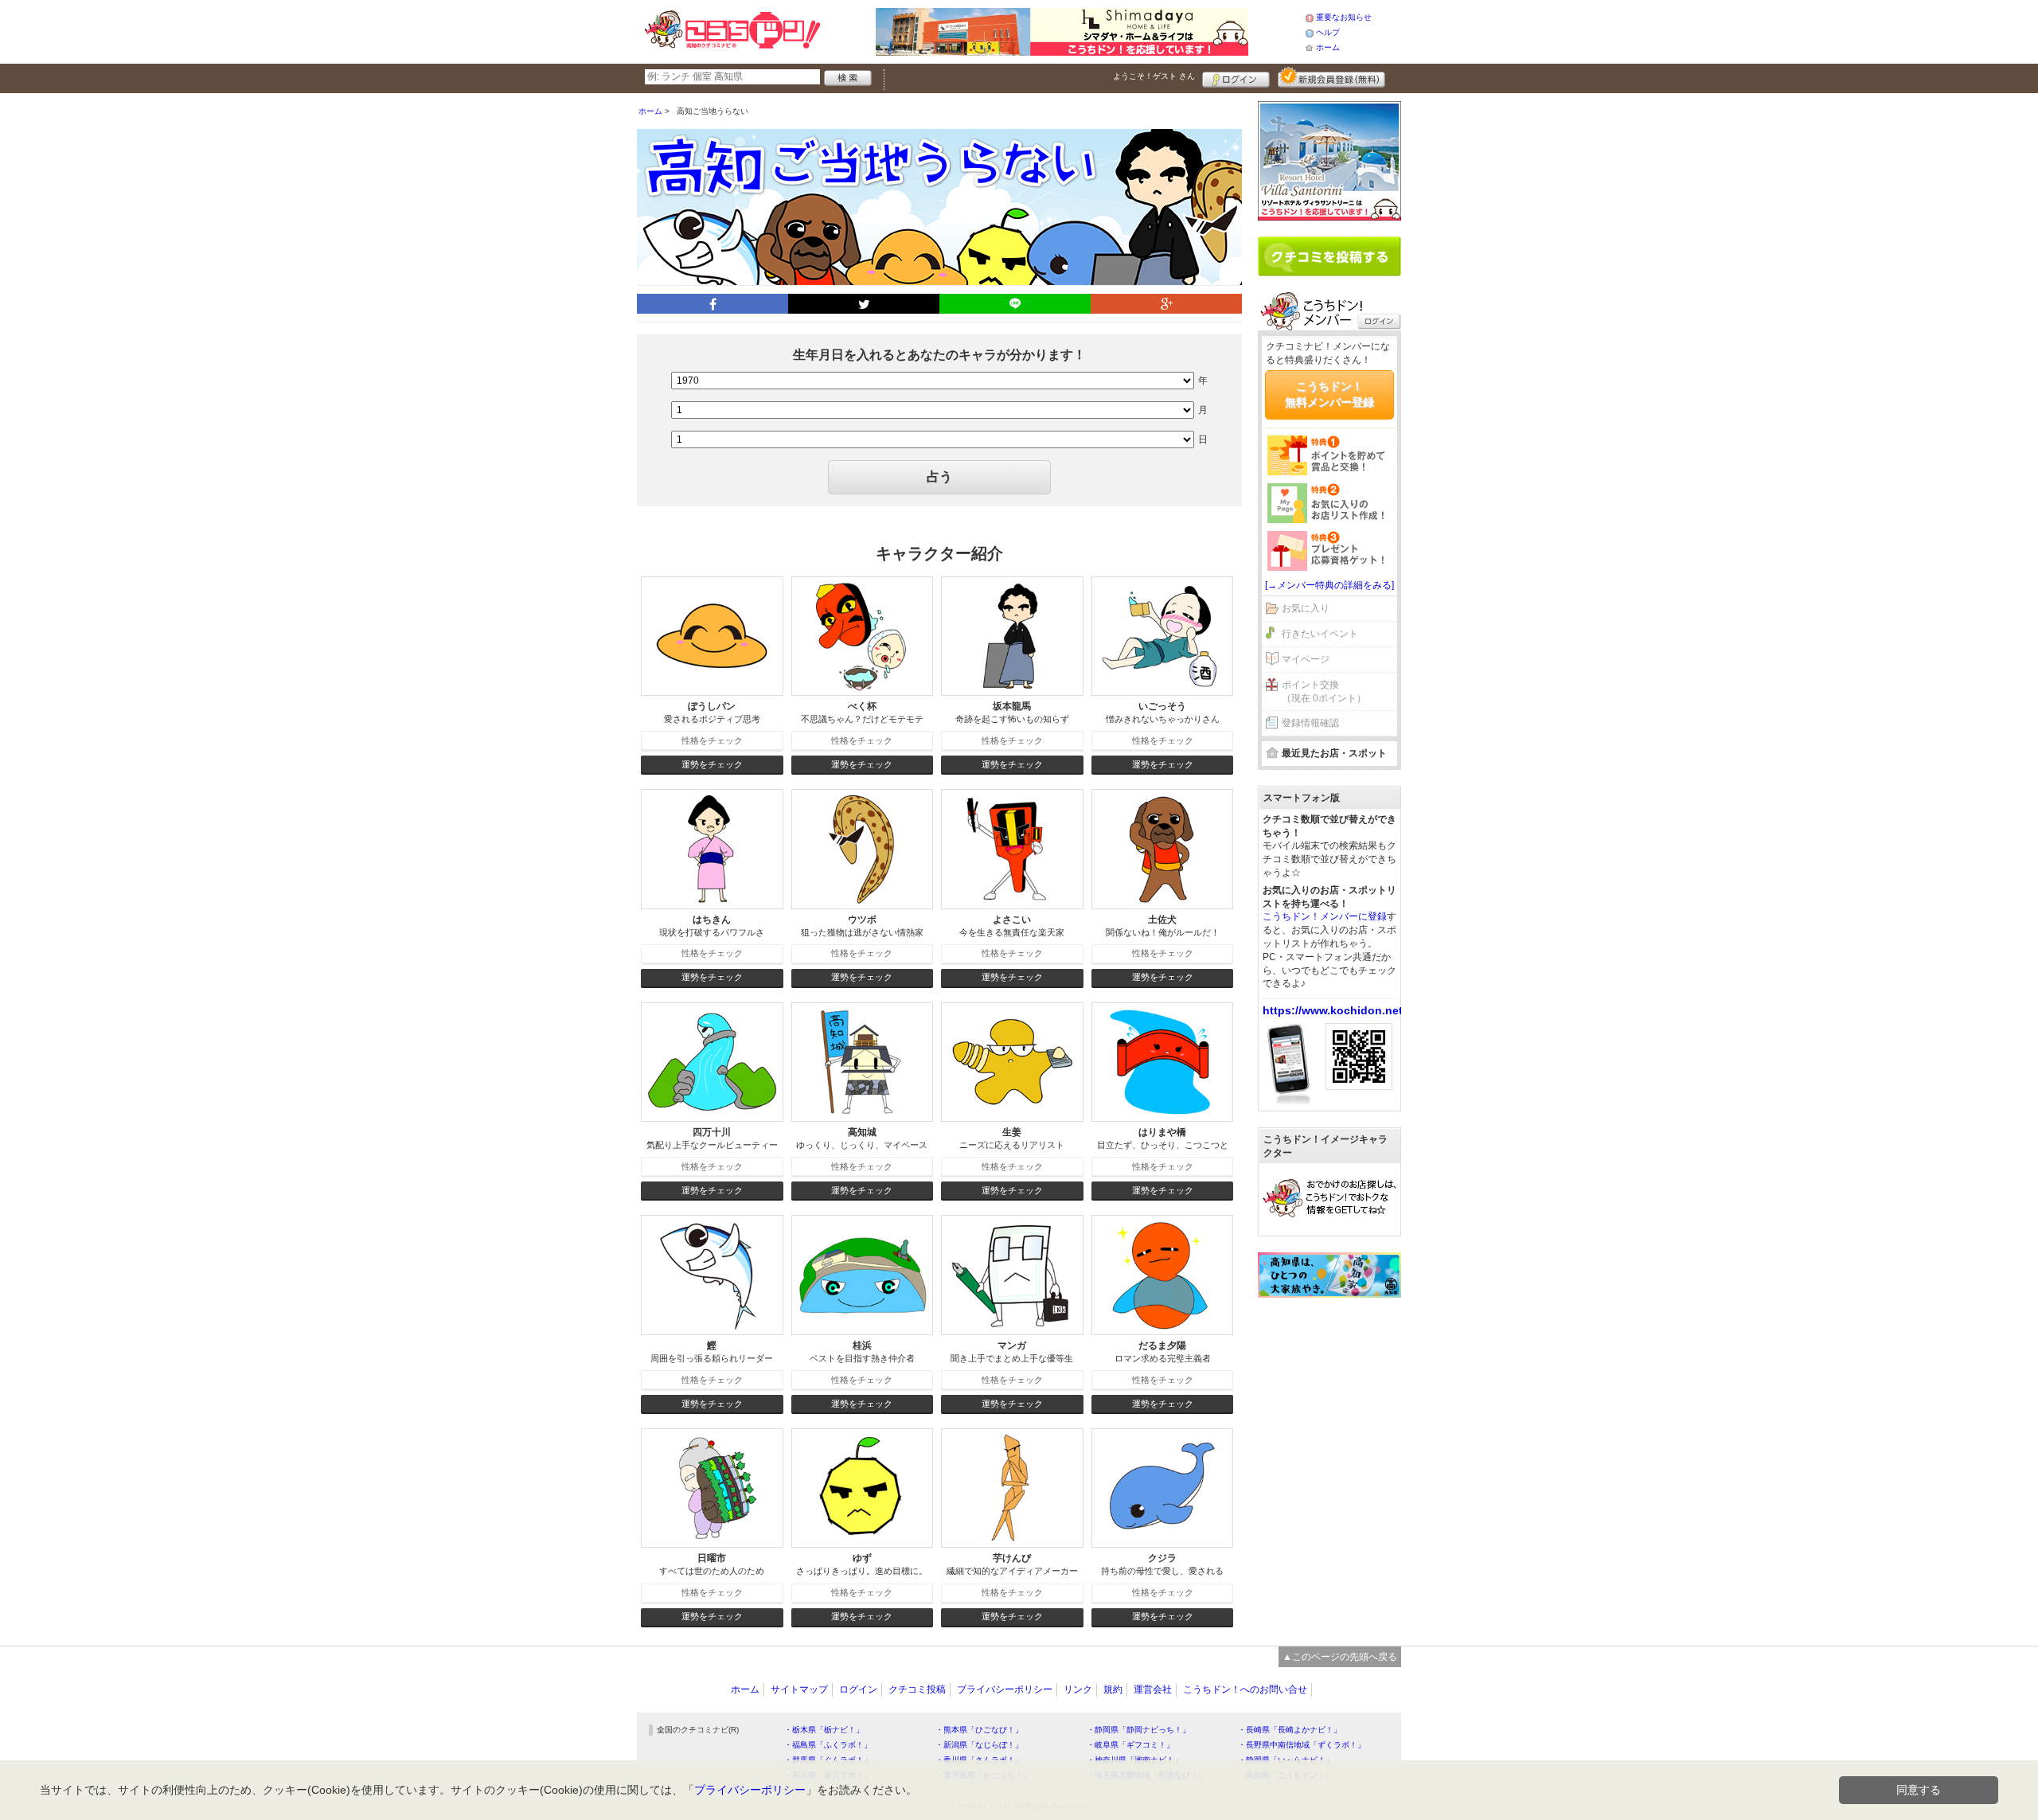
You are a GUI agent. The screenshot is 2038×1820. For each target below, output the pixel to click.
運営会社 (1153, 1689)
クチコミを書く (1329, 256)
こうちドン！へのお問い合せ (1245, 1689)
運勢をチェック (712, 764)
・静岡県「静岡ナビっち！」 (1138, 1730)
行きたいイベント (1320, 634)
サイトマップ (799, 1689)
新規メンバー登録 (1331, 77)
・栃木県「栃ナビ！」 (824, 1730)
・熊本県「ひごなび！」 (979, 1730)
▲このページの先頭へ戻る (1340, 1657)
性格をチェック (712, 740)
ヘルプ (1328, 32)
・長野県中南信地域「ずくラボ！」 (1302, 1745)
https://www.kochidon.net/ (1334, 1010)
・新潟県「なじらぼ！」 (979, 1745)
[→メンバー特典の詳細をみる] (1329, 585)
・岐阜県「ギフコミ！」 (1130, 1745)
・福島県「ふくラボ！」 (828, 1745)
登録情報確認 (1310, 723)
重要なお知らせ (1344, 17)
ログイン (1236, 77)
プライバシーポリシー (1005, 1689)
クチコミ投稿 (917, 1689)
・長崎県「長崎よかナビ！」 (1290, 1730)
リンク (1078, 1689)
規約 (1113, 1689)
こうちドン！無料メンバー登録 (1329, 394)
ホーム (1328, 47)
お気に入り (1306, 608)
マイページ (1306, 659)
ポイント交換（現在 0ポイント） (1324, 691)
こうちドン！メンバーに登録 (1325, 916)
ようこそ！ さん (1154, 76)
